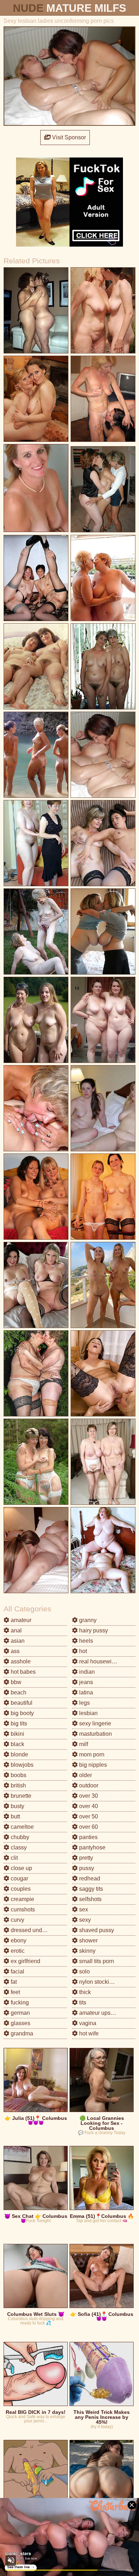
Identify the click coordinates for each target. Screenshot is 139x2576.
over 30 (88, 1796)
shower (88, 1940)
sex (83, 1909)
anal (16, 1630)
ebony (18, 1940)
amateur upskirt (98, 2013)
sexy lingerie (94, 1723)
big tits (18, 1723)
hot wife (88, 2033)
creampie (22, 1899)
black (17, 1744)
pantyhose (92, 1847)
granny (87, 1620)
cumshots (22, 1909)
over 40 (88, 1806)
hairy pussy (93, 1630)
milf (83, 1744)
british (18, 1785)
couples (20, 1889)
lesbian (88, 1713)
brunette (20, 1796)
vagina (87, 2023)
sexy (84, 1920)
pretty (85, 1858)
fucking (19, 2002)
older (85, 1775)
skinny (87, 1951)
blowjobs (21, 1765)
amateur (20, 1620)
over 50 (88, 1816)
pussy (86, 1868)
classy (18, 1847)
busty (17, 1806)
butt (15, 1816)
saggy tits (90, 1889)
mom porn (91, 1754)
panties (88, 1837)
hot (82, 1651)
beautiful (21, 1703)
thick (84, 1992)
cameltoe (22, 1827)
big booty (22, 1713)
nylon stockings (98, 1982)
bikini (17, 1734)
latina (85, 1692)
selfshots (90, 1899)
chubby (19, 1837)
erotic (17, 1951)
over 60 (88, 1827)
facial (17, 1971)
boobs (18, 1775)
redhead (89, 1878)
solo (84, 1971)
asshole (20, 1661)
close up (21, 1868)
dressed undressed (34, 1930)
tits (82, 2002)
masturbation (95, 1734)
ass (14, 1651)
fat (13, 1982)
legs (84, 1703)
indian (86, 1672)
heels (85, 1641)
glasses (20, 2023)
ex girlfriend (25, 1961)
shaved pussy (96, 1930)
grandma (21, 2033)
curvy (17, 1920)
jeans (85, 1682)
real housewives (99, 1661)
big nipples (92, 1765)
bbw (15, 1682)
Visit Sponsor (68, 137)
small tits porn (96, 1961)
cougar (19, 1878)
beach (18, 1692)
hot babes (22, 1672)
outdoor (88, 1785)
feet (15, 1992)
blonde (19, 1754)
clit (14, 1858)
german (20, 2013)
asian (17, 1641)
